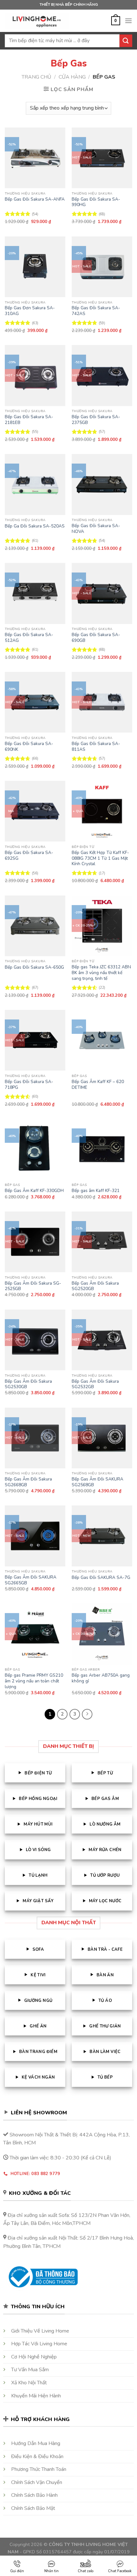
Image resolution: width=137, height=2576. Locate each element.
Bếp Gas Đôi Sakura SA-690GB (96, 638)
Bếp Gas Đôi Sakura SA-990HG (96, 202)
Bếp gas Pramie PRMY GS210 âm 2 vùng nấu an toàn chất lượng (34, 1681)
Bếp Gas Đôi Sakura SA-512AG (29, 638)
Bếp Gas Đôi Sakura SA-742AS (96, 311)
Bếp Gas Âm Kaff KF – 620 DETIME (98, 1084)
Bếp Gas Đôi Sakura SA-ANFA (35, 199)
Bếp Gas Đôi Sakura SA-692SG (29, 855)
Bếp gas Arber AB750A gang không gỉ (101, 1678)
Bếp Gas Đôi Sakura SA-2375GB (96, 420)
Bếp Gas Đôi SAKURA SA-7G (101, 1578)
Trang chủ (36, 77)
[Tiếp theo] (87, 1714)
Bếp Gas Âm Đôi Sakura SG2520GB (95, 1286)
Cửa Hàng (72, 77)
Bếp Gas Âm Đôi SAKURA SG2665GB (31, 1580)
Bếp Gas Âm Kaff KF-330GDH (34, 1191)
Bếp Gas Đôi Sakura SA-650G (34, 967)
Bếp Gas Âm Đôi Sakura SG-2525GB (33, 1286)
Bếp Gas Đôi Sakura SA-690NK (29, 746)
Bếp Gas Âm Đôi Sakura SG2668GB (28, 1482)
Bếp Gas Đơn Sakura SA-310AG (30, 311)
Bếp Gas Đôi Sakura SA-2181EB (29, 420)
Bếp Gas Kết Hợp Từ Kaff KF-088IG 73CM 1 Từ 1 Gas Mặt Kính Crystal (100, 858)
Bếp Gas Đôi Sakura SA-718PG (29, 1084)
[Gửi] (126, 41)
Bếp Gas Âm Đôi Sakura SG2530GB (28, 1384)
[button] (116, 21)
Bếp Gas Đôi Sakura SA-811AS (96, 746)
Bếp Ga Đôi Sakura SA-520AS (35, 526)
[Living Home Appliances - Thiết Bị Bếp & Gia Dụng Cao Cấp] (37, 21)
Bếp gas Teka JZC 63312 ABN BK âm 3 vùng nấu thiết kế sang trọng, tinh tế (101, 973)
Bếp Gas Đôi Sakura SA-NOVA (96, 529)
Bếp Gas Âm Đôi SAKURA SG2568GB (97, 1482)
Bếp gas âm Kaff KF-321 (96, 1191)
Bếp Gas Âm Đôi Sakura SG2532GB (95, 1384)
